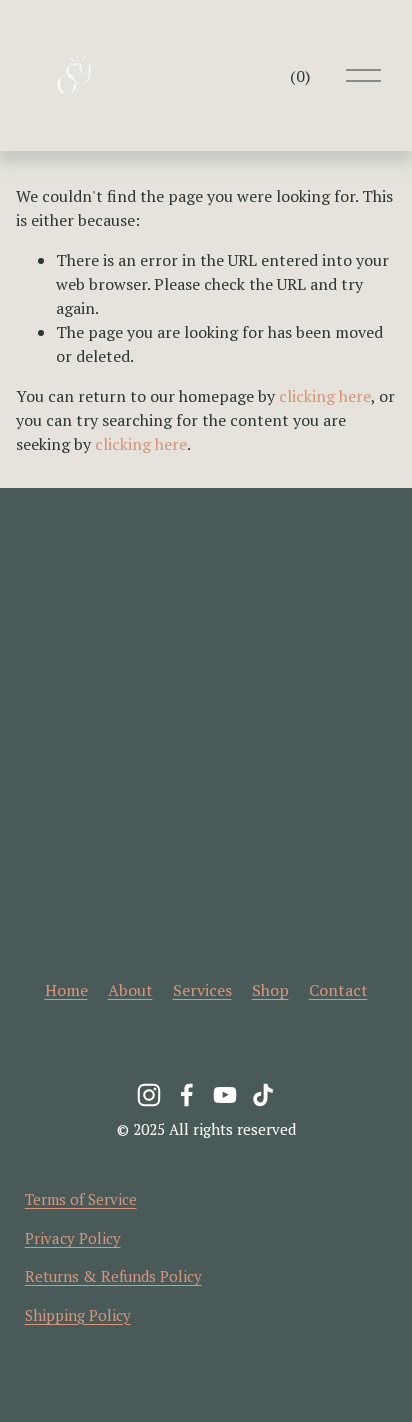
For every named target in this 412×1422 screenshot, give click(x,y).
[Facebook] (187, 1095)
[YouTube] (225, 1095)
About (130, 990)
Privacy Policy (73, 1238)
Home (66, 990)
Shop (270, 990)
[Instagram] (149, 1095)
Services (202, 990)
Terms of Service (81, 1199)
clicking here (325, 396)
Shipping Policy (78, 1315)
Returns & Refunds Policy (113, 1276)
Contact (338, 990)
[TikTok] (263, 1095)
